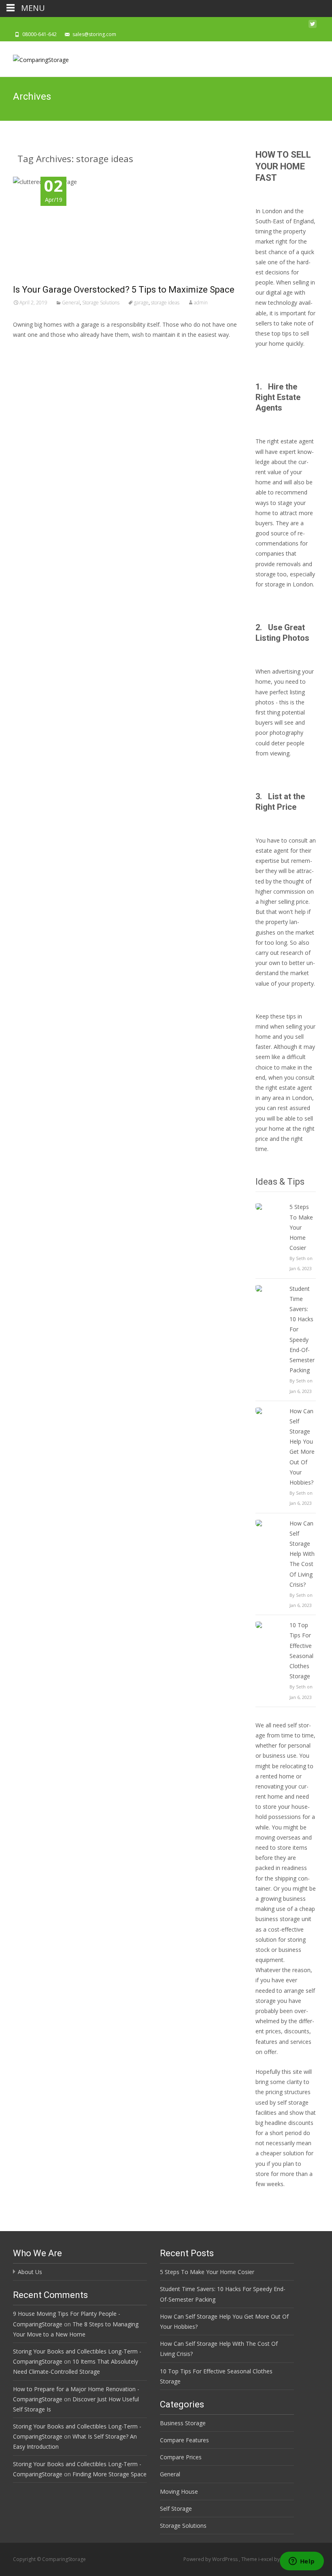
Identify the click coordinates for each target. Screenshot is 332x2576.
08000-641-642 (39, 34)
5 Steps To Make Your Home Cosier (301, 1227)
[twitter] (313, 26)
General (71, 303)
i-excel (266, 2559)
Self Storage (176, 2509)
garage (141, 303)
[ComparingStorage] (34, 58)
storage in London (289, 584)
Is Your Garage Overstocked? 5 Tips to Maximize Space (124, 290)
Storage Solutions (101, 303)
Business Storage (183, 2423)
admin (201, 303)
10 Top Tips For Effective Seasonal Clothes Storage (301, 1651)
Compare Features (184, 2440)
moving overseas (278, 1837)
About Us (30, 2272)
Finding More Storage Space (110, 2474)
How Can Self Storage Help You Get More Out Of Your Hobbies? (302, 1447)
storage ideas (165, 303)
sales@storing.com (94, 34)
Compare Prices (181, 2457)
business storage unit (283, 1919)
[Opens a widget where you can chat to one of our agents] (302, 2562)
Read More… (31, 350)
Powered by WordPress (211, 2559)
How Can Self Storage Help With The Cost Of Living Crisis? (302, 1554)
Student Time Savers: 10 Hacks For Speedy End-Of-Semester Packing (302, 1330)
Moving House (179, 2491)
